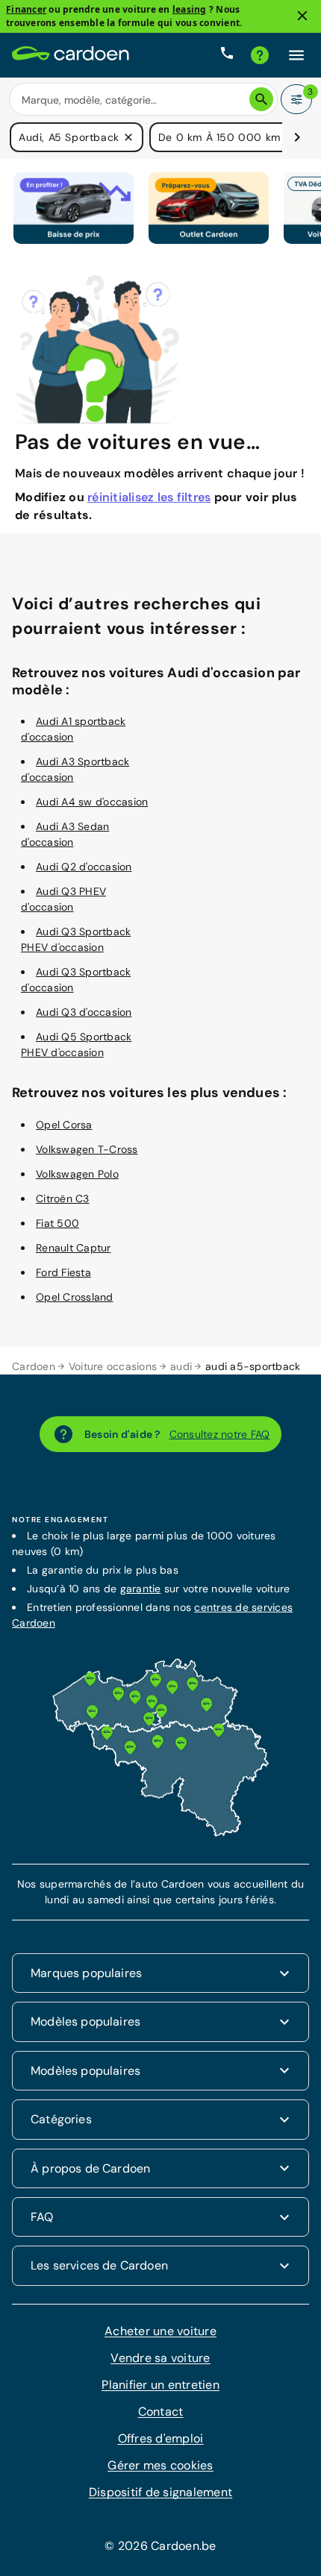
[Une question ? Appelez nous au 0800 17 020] (227, 55)
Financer (26, 9)
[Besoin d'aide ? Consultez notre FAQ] (260, 55)
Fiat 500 (57, 1223)
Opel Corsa (64, 1125)
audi (181, 1366)
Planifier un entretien (160, 2385)
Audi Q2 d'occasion (84, 867)
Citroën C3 (63, 1199)
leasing (190, 9)
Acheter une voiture (160, 2331)
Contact (161, 2412)
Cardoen (34, 1366)
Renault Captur (74, 1248)
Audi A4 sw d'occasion (92, 802)
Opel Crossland (75, 1297)
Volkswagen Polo (77, 1174)
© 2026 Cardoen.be (160, 2546)
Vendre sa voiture (160, 2358)
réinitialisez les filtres (149, 497)
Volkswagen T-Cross (87, 1149)
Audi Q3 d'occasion (84, 1012)
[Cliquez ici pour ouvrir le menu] (296, 55)
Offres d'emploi (161, 2438)
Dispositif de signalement (160, 2492)
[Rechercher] (261, 99)
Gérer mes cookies (160, 2465)
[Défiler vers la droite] (297, 137)
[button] (128, 137)
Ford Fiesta (63, 1272)
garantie (141, 1589)
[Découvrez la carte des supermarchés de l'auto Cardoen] (160, 1833)
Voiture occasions (113, 1366)
